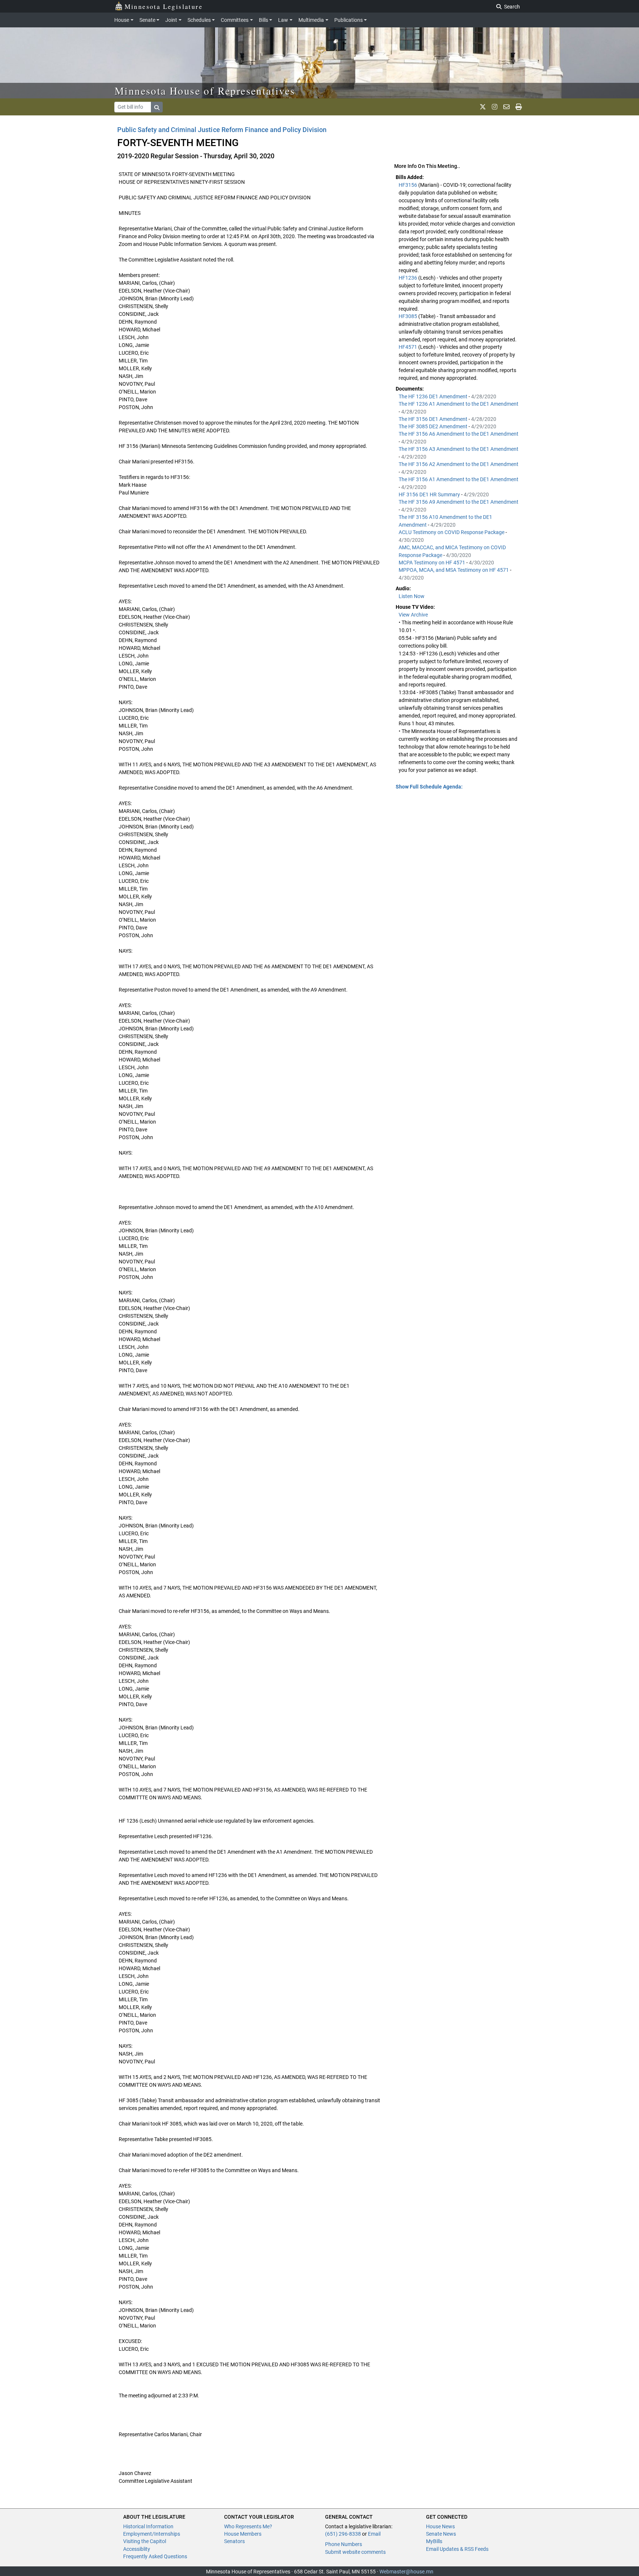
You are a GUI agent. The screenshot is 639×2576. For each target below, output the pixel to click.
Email (374, 2534)
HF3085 (408, 316)
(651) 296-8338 (343, 2534)
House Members (243, 2534)
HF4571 (408, 347)
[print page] (519, 107)
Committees (235, 20)
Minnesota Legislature (164, 6)
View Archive (413, 615)
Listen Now (412, 596)
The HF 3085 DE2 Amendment (434, 426)
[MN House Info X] (483, 107)
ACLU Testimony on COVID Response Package (452, 532)
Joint (171, 20)
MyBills (434, 2541)
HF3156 (408, 185)
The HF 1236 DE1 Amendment (434, 396)
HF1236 (408, 278)
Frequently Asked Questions (155, 2556)
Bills (263, 20)
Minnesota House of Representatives (205, 91)
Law (283, 20)
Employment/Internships (152, 2534)
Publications (349, 20)
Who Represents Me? (248, 2526)
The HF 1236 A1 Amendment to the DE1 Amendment (459, 404)
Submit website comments (355, 2552)
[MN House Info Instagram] (495, 107)
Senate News (441, 2534)
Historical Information (148, 2526)
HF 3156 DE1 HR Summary (430, 494)
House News (440, 2526)
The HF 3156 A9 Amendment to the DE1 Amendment (459, 502)
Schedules (199, 20)
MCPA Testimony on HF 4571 (432, 563)
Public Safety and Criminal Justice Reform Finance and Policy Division (222, 130)
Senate (147, 20)
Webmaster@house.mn (406, 2572)
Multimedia (311, 20)
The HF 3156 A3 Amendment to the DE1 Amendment (459, 449)
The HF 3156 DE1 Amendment (434, 419)
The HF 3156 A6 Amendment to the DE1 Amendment (459, 434)
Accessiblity (137, 2549)
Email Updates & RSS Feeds (457, 2549)
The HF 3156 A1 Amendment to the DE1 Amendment (459, 479)
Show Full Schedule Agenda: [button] (429, 787)
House (122, 20)
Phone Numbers (344, 2544)
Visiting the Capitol (145, 2541)
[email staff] (506, 107)
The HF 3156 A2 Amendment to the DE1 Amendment (459, 464)
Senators (234, 2541)
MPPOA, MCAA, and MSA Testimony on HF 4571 (454, 570)
